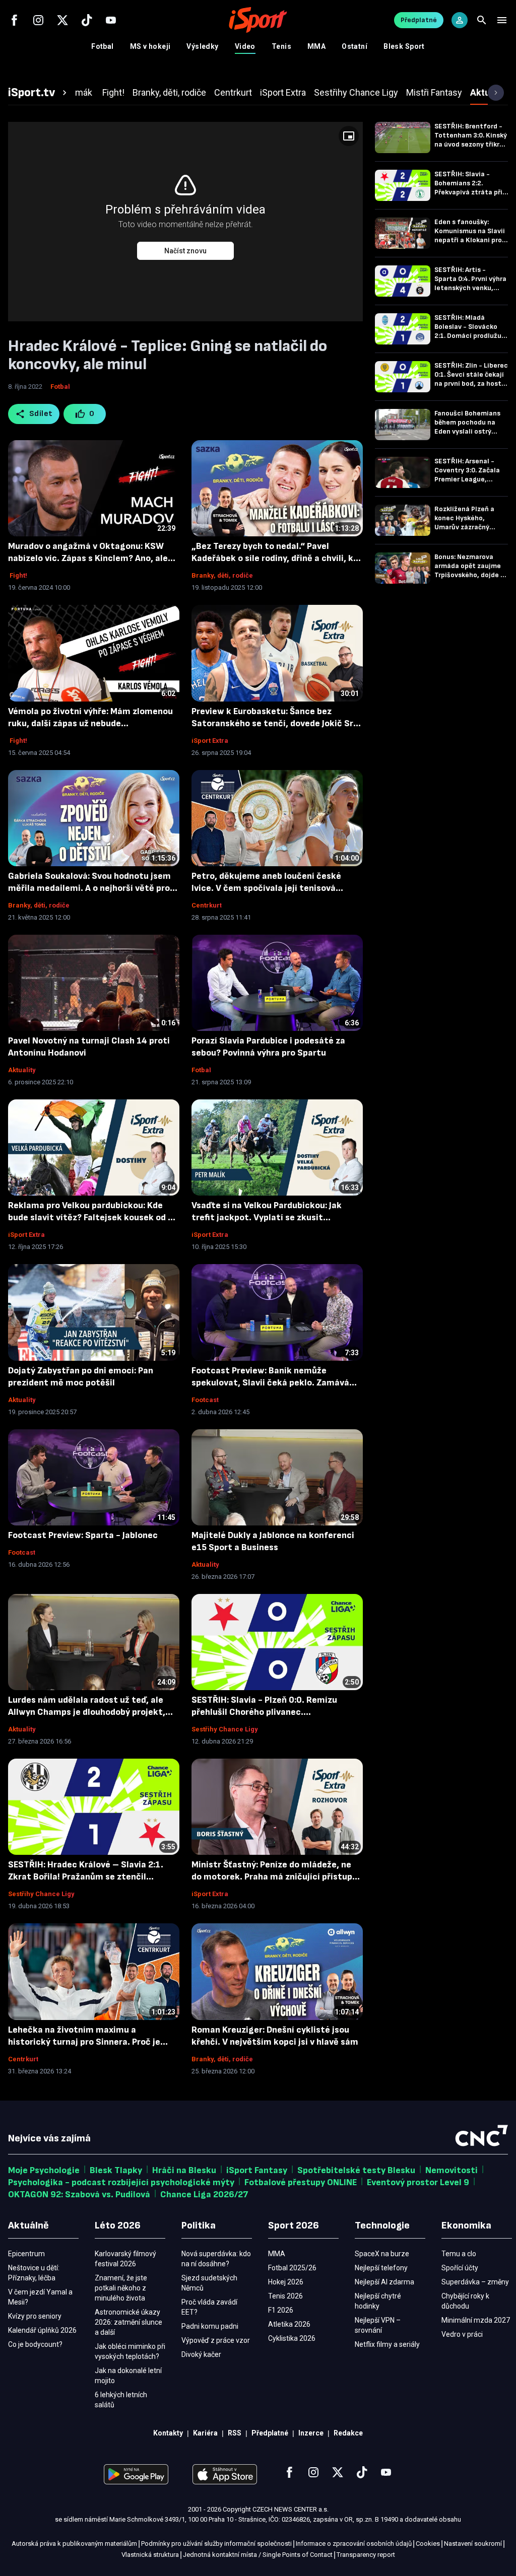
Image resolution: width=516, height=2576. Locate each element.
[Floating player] (349, 136)
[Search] (482, 20)
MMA (316, 46)
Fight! (18, 575)
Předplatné (419, 20)
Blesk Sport (404, 46)
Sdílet (41, 414)
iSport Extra (210, 741)
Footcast (205, 1400)
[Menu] (502, 20)
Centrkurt (207, 905)
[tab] (39, 93)
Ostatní (354, 46)
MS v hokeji (150, 46)
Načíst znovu (185, 251)
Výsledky (202, 46)
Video (245, 46)
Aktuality (22, 1070)
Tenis (281, 46)
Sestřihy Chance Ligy (225, 1729)
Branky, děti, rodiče (222, 575)
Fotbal (103, 46)
